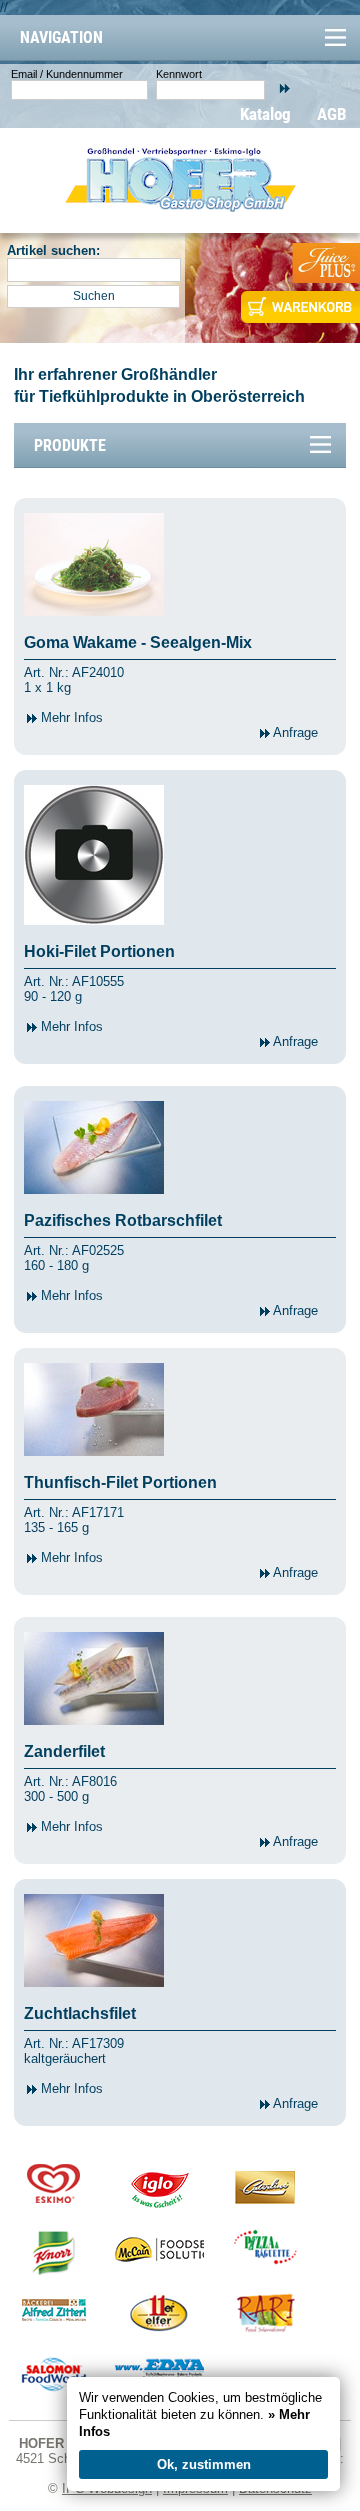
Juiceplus (325, 263)
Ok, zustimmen (204, 2464)
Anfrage (294, 732)
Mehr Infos (70, 717)
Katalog (265, 114)
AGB (332, 114)
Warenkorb (298, 307)
